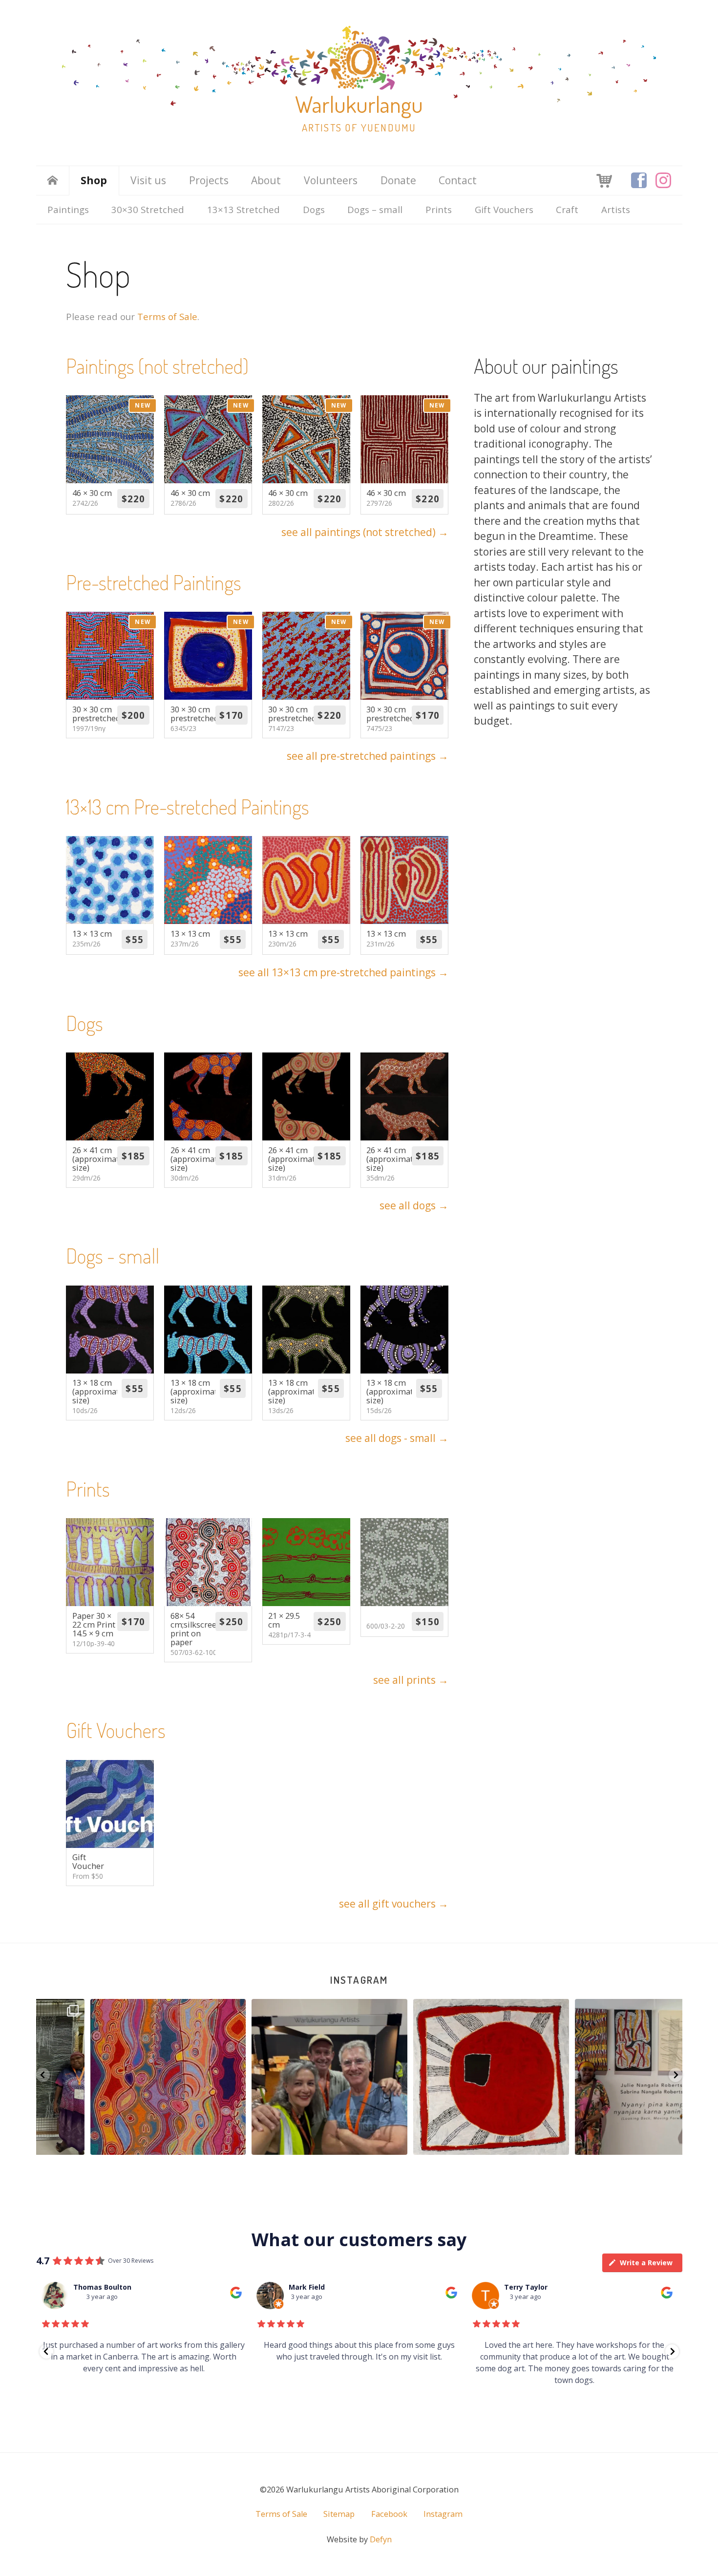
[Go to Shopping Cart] (604, 180)
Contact (458, 180)
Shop (94, 180)
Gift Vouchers (504, 209)
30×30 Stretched (148, 209)
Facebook (389, 2514)
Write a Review (646, 2263)
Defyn (381, 2539)
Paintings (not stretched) (157, 366)
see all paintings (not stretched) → (365, 532)
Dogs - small (113, 1256)
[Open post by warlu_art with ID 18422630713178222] (117, 2077)
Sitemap (339, 2514)
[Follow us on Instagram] (663, 180)
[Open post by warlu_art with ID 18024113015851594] (440, 2077)
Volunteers (331, 180)
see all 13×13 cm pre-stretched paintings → (343, 972)
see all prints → (411, 1680)
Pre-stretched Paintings (154, 582)
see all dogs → (414, 1205)
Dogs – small (375, 209)
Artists (616, 209)
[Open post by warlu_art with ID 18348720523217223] (602, 2077)
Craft (567, 209)
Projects (209, 180)
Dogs (314, 209)
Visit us (148, 180)
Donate (398, 180)
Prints (439, 209)
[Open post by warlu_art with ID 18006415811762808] (278, 2077)
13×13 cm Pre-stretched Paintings (188, 806)
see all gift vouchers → (394, 1904)
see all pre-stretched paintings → (368, 756)
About (266, 180)
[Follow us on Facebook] (639, 180)
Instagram (359, 1980)
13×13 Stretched (243, 209)
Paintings (68, 209)
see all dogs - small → (397, 1438)
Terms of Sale (167, 316)
